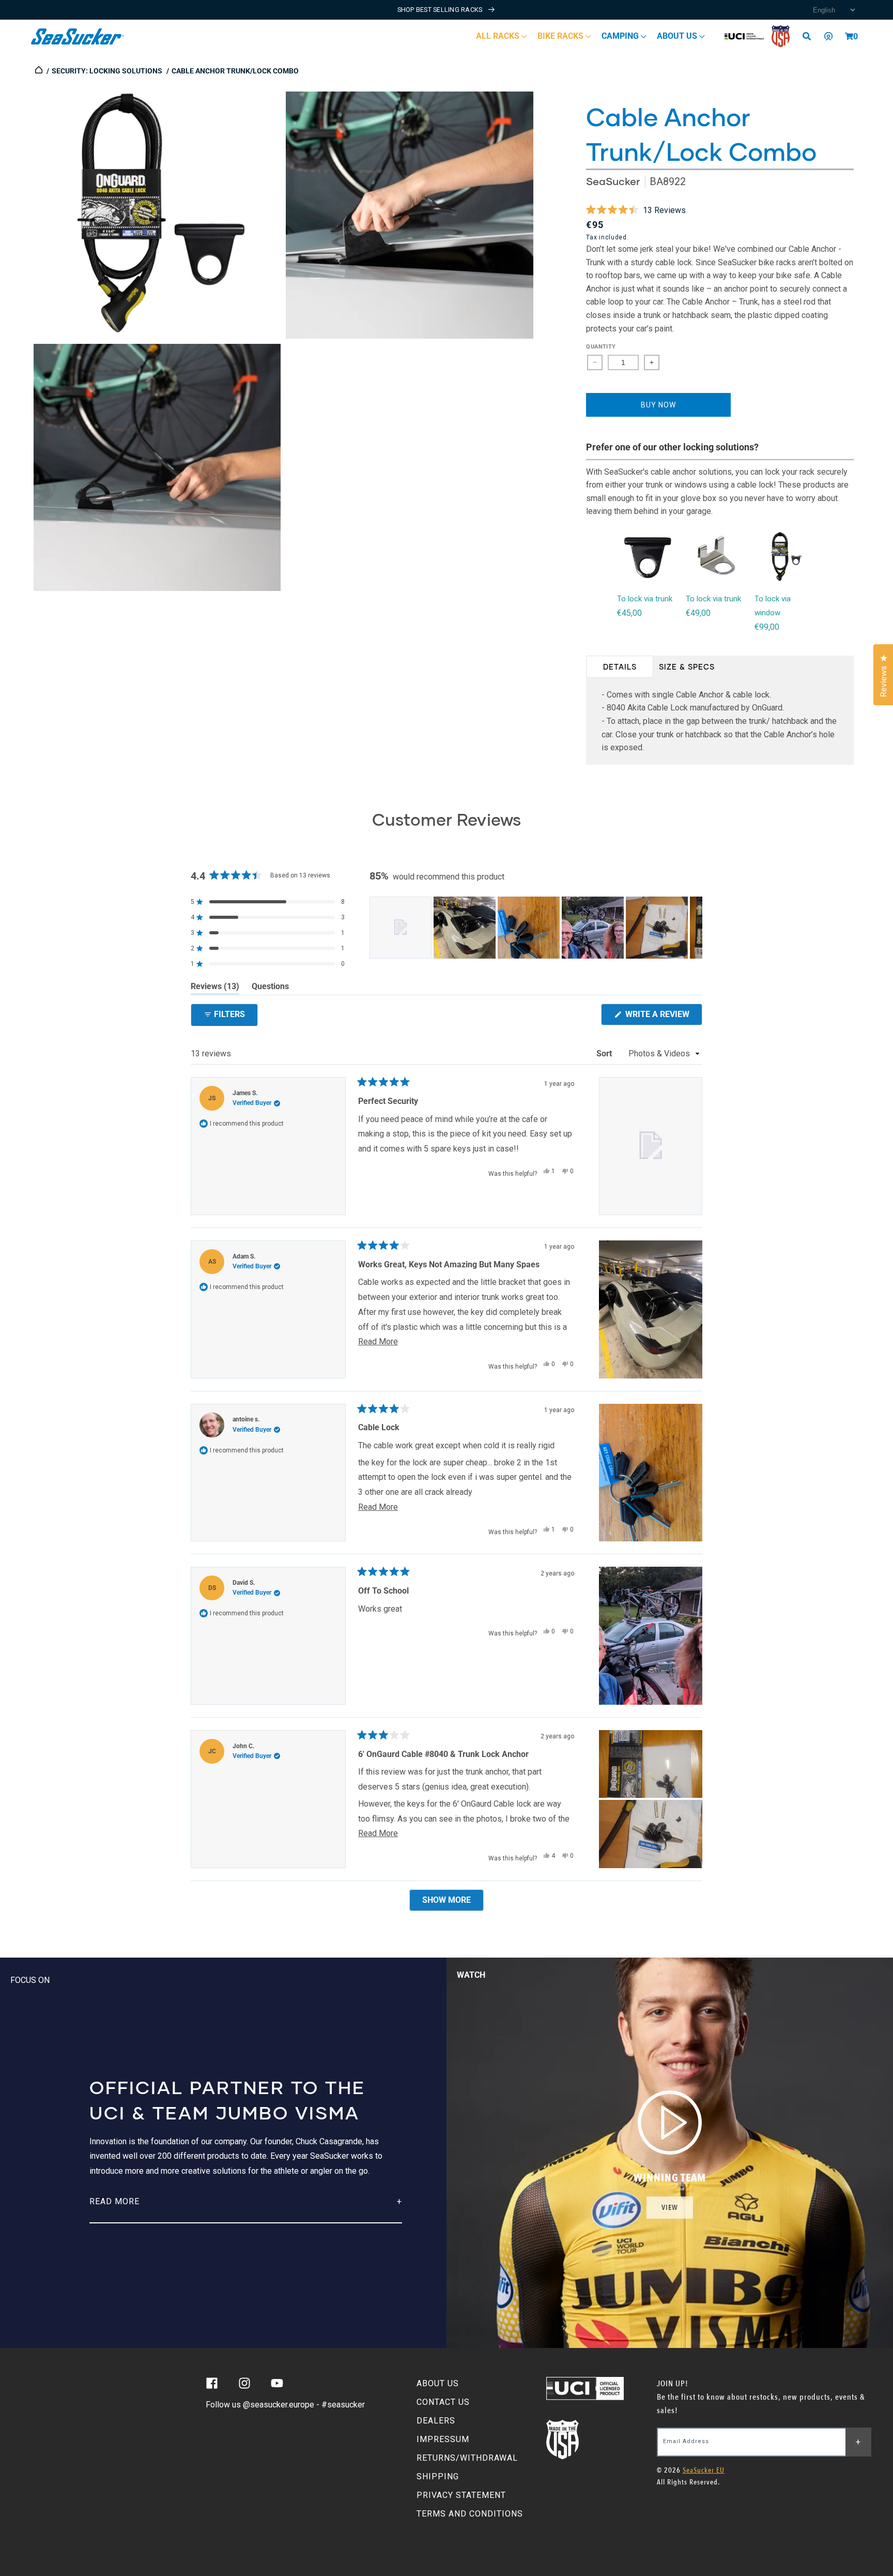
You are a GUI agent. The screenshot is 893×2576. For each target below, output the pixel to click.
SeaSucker (613, 181)
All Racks (499, 36)
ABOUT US (438, 2383)
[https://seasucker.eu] (40, 71)
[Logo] (78, 36)
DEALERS (436, 2421)
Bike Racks (561, 36)
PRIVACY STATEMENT (461, 2495)
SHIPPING (438, 2476)
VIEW (670, 2208)
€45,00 (629, 613)
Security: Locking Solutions (107, 71)
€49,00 (698, 613)
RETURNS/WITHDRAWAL (467, 2458)
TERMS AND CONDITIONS (470, 2514)
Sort (605, 1054)
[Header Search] (810, 36)
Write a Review (663, 1017)
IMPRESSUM (443, 2439)
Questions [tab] (270, 988)
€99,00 (767, 627)
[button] (849, 36)
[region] (536, 928)
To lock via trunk (645, 599)
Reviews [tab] (215, 988)
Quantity (601, 347)
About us (678, 36)
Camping (621, 36)
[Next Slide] (694, 928)
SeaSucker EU (704, 2470)
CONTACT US (443, 2402)
